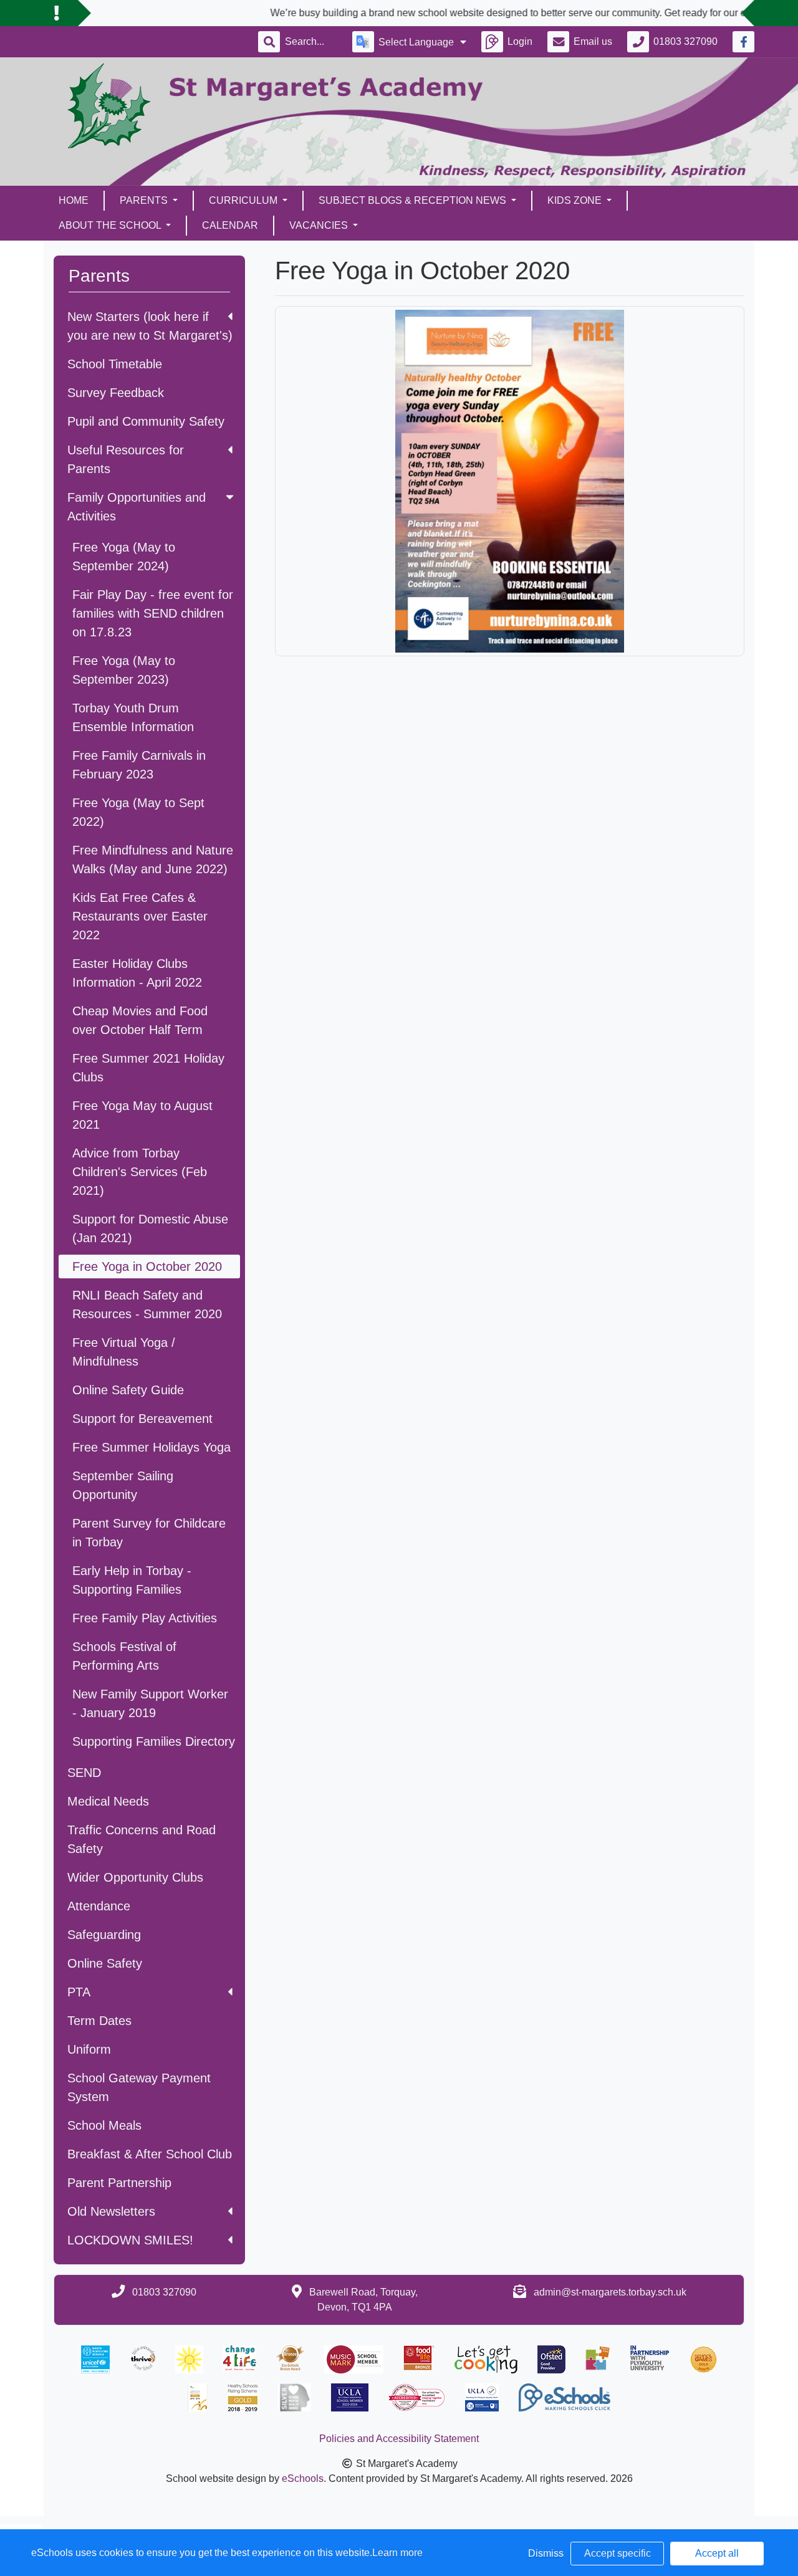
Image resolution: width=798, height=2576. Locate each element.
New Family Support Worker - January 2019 (150, 1703)
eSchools (303, 2478)
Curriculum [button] (244, 200)
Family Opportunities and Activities (137, 507)
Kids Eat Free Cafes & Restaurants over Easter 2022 (140, 916)
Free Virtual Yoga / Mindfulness (124, 1352)
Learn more (397, 2553)
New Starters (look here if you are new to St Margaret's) (150, 326)
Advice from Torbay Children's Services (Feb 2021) (140, 1172)
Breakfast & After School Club (150, 2154)
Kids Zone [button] (576, 200)
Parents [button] (145, 200)
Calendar (230, 225)
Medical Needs (108, 1801)
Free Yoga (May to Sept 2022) (138, 812)
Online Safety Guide (128, 1390)
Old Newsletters (111, 2211)
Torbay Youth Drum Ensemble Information (133, 717)
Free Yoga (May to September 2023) (124, 670)
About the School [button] (111, 225)
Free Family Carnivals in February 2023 (139, 765)
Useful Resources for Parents (126, 459)
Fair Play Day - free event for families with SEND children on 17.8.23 (153, 613)
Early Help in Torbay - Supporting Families (132, 1580)
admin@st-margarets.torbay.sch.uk (610, 2292)
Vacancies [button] (320, 225)
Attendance (99, 1906)
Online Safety (105, 1963)
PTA (79, 1992)
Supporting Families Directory (154, 1741)
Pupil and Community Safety (146, 421)
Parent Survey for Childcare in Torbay (149, 1533)
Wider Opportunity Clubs (135, 1877)
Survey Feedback (116, 393)
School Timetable (115, 364)
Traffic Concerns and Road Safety (142, 1839)
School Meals (104, 2125)
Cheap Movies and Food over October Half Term (140, 1020)
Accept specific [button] (618, 2553)
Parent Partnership (119, 2183)
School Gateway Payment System (139, 2087)
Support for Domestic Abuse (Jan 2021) (150, 1228)
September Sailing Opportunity (123, 1485)
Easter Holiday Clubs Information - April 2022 (137, 973)
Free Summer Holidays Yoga (151, 1447)
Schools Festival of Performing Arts (124, 1656)
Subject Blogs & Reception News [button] (414, 200)
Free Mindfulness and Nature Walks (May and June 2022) (153, 859)
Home (74, 200)
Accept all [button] (717, 2553)
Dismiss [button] (546, 2553)
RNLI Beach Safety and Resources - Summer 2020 (147, 1305)
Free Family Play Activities (145, 1618)
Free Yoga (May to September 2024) (124, 557)
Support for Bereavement (142, 1419)
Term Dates (99, 2021)
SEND (84, 1773)
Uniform (89, 2049)
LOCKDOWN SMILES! (130, 2240)
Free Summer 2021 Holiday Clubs (148, 1068)
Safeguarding (104, 1935)
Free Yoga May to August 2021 (142, 1115)
